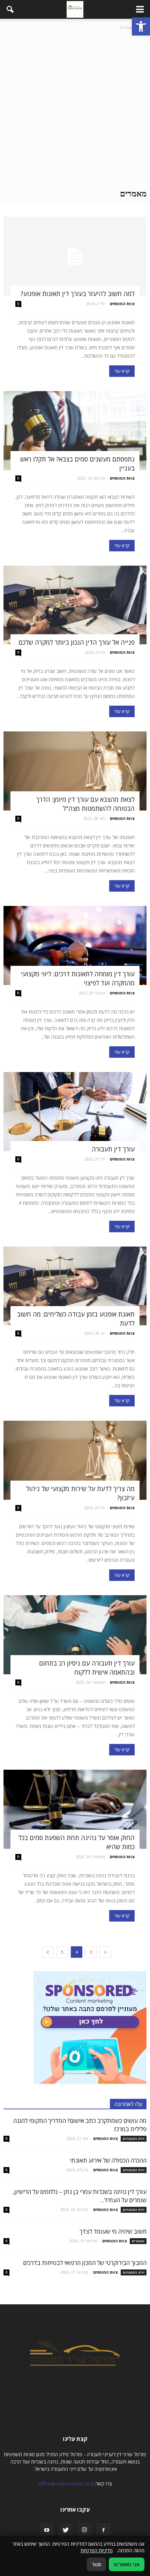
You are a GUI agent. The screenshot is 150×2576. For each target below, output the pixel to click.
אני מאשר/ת (127, 2564)
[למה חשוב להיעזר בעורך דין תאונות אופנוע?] (75, 256)
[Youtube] (47, 2530)
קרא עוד (122, 371)
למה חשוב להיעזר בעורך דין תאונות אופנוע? (78, 294)
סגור (96, 2564)
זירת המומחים (134, 2139)
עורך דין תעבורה (113, 1149)
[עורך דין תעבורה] (75, 1112)
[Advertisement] (75, 110)
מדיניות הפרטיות (97, 2550)
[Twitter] (66, 2530)
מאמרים (138, 2241)
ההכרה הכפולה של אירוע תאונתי (108, 2160)
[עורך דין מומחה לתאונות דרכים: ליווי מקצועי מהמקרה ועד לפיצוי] (75, 945)
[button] (141, 26)
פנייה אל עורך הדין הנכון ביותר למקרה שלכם (77, 642)
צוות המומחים (122, 304)
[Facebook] (103, 2530)
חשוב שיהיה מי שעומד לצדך (113, 2231)
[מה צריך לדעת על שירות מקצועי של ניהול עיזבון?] (75, 1460)
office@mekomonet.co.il (66, 2484)
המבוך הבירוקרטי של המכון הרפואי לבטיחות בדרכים (85, 2263)
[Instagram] (84, 2530)
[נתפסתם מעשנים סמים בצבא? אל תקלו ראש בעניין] (75, 431)
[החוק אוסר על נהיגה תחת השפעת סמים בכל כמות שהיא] (75, 1809)
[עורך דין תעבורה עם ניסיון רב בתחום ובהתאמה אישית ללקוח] (75, 1635)
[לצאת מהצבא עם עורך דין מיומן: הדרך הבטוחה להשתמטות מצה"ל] (75, 771)
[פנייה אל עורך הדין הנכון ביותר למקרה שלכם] (75, 605)
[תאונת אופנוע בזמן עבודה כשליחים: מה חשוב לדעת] (75, 1286)
